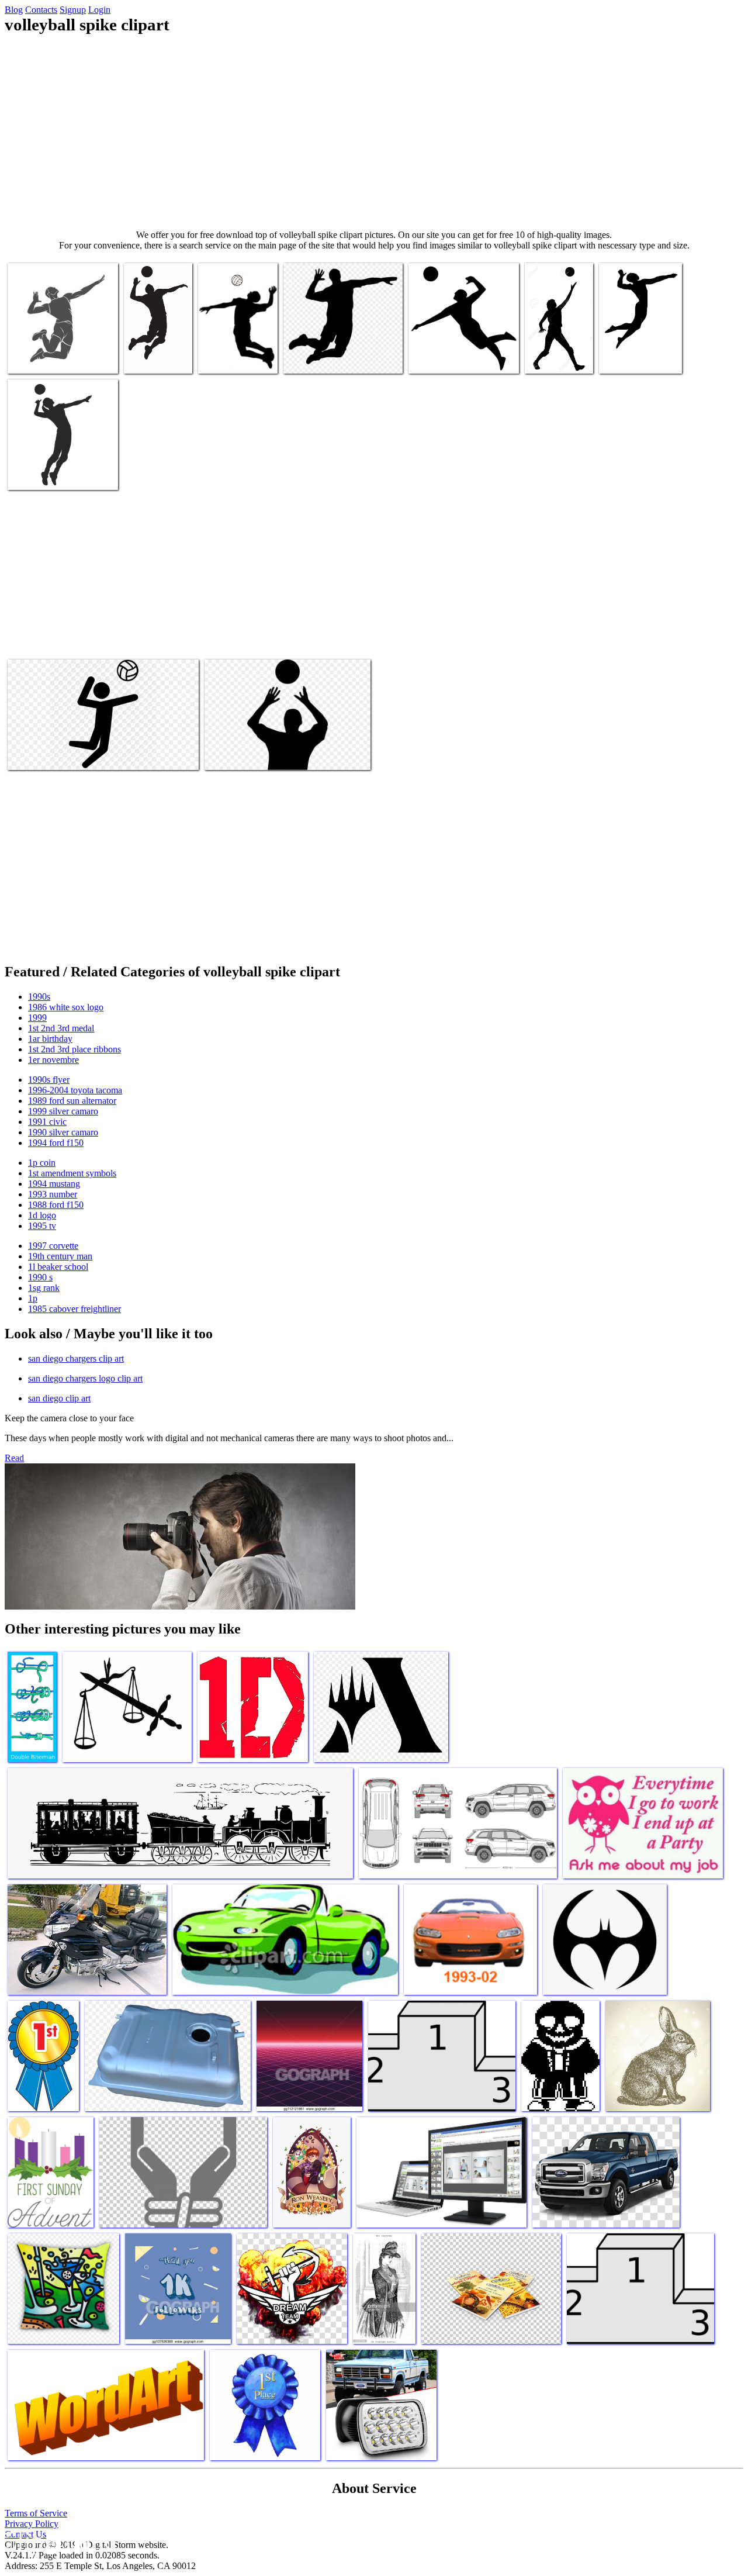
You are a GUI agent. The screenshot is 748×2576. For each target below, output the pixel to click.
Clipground (58, 2541)
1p (33, 1298)
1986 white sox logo (66, 1007)
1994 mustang (54, 1184)
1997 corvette (53, 1246)
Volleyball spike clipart (49, 358)
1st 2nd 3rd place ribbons (75, 1049)
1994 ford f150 (56, 1143)
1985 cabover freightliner (75, 1309)
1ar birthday (50, 1039)
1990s (39, 997)
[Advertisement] (374, 132)
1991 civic (47, 1122)
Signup (73, 10)
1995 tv (42, 1226)
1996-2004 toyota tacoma (75, 1090)
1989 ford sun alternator (72, 1101)
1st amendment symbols (72, 1173)
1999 (37, 1018)
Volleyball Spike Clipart (451, 358)
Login (99, 10)
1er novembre (53, 1060)
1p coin (42, 1163)
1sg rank (44, 1288)
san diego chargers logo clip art (85, 1378)
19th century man (60, 1256)
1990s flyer (49, 1080)
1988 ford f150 (56, 1205)
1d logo (42, 1215)
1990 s (40, 1277)
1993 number (53, 1194)
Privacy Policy (32, 2524)
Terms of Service (36, 2513)
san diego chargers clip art (76, 1358)
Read (14, 1458)
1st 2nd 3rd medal (61, 1028)
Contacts (41, 10)
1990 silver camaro (63, 1132)
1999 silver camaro (63, 1111)
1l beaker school (58, 1267)
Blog (14, 10)
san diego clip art (59, 1398)
